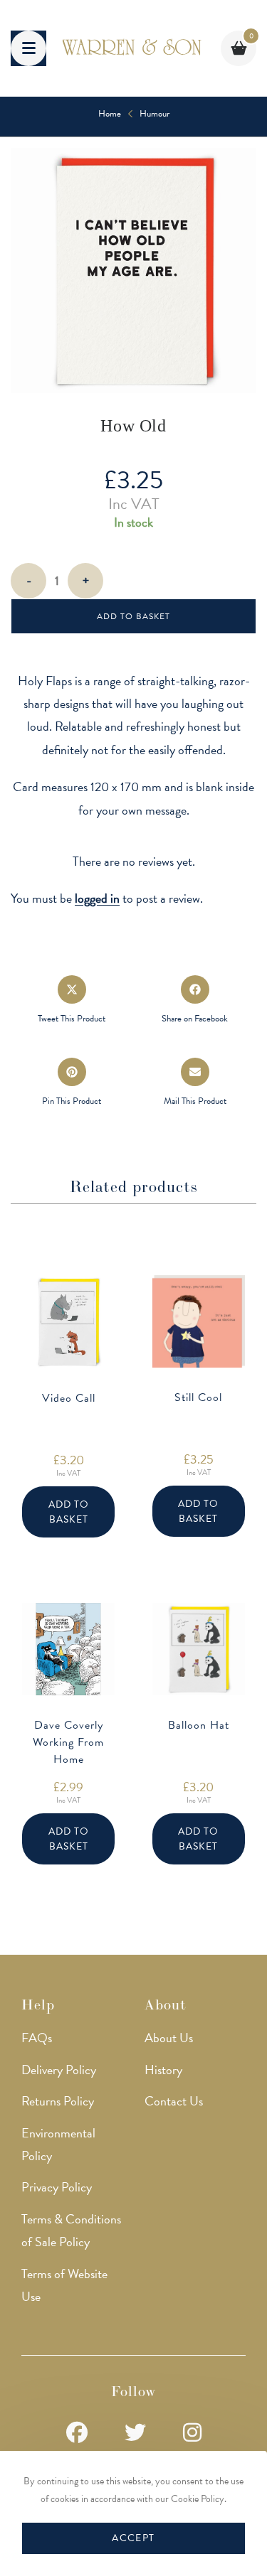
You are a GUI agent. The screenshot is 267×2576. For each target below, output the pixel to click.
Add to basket (133, 616)
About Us (169, 2038)
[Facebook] (77, 2433)
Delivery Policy (59, 2070)
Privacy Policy (57, 2187)
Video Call (69, 1398)
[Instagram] (192, 2433)
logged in (97, 898)
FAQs (37, 2038)
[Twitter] (135, 2433)
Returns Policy (58, 2101)
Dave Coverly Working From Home (68, 1742)
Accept (133, 2538)
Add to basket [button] (69, 1512)
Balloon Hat (199, 1725)
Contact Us (174, 2101)
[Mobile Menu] (28, 48)
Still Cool (198, 1397)
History (163, 2070)
